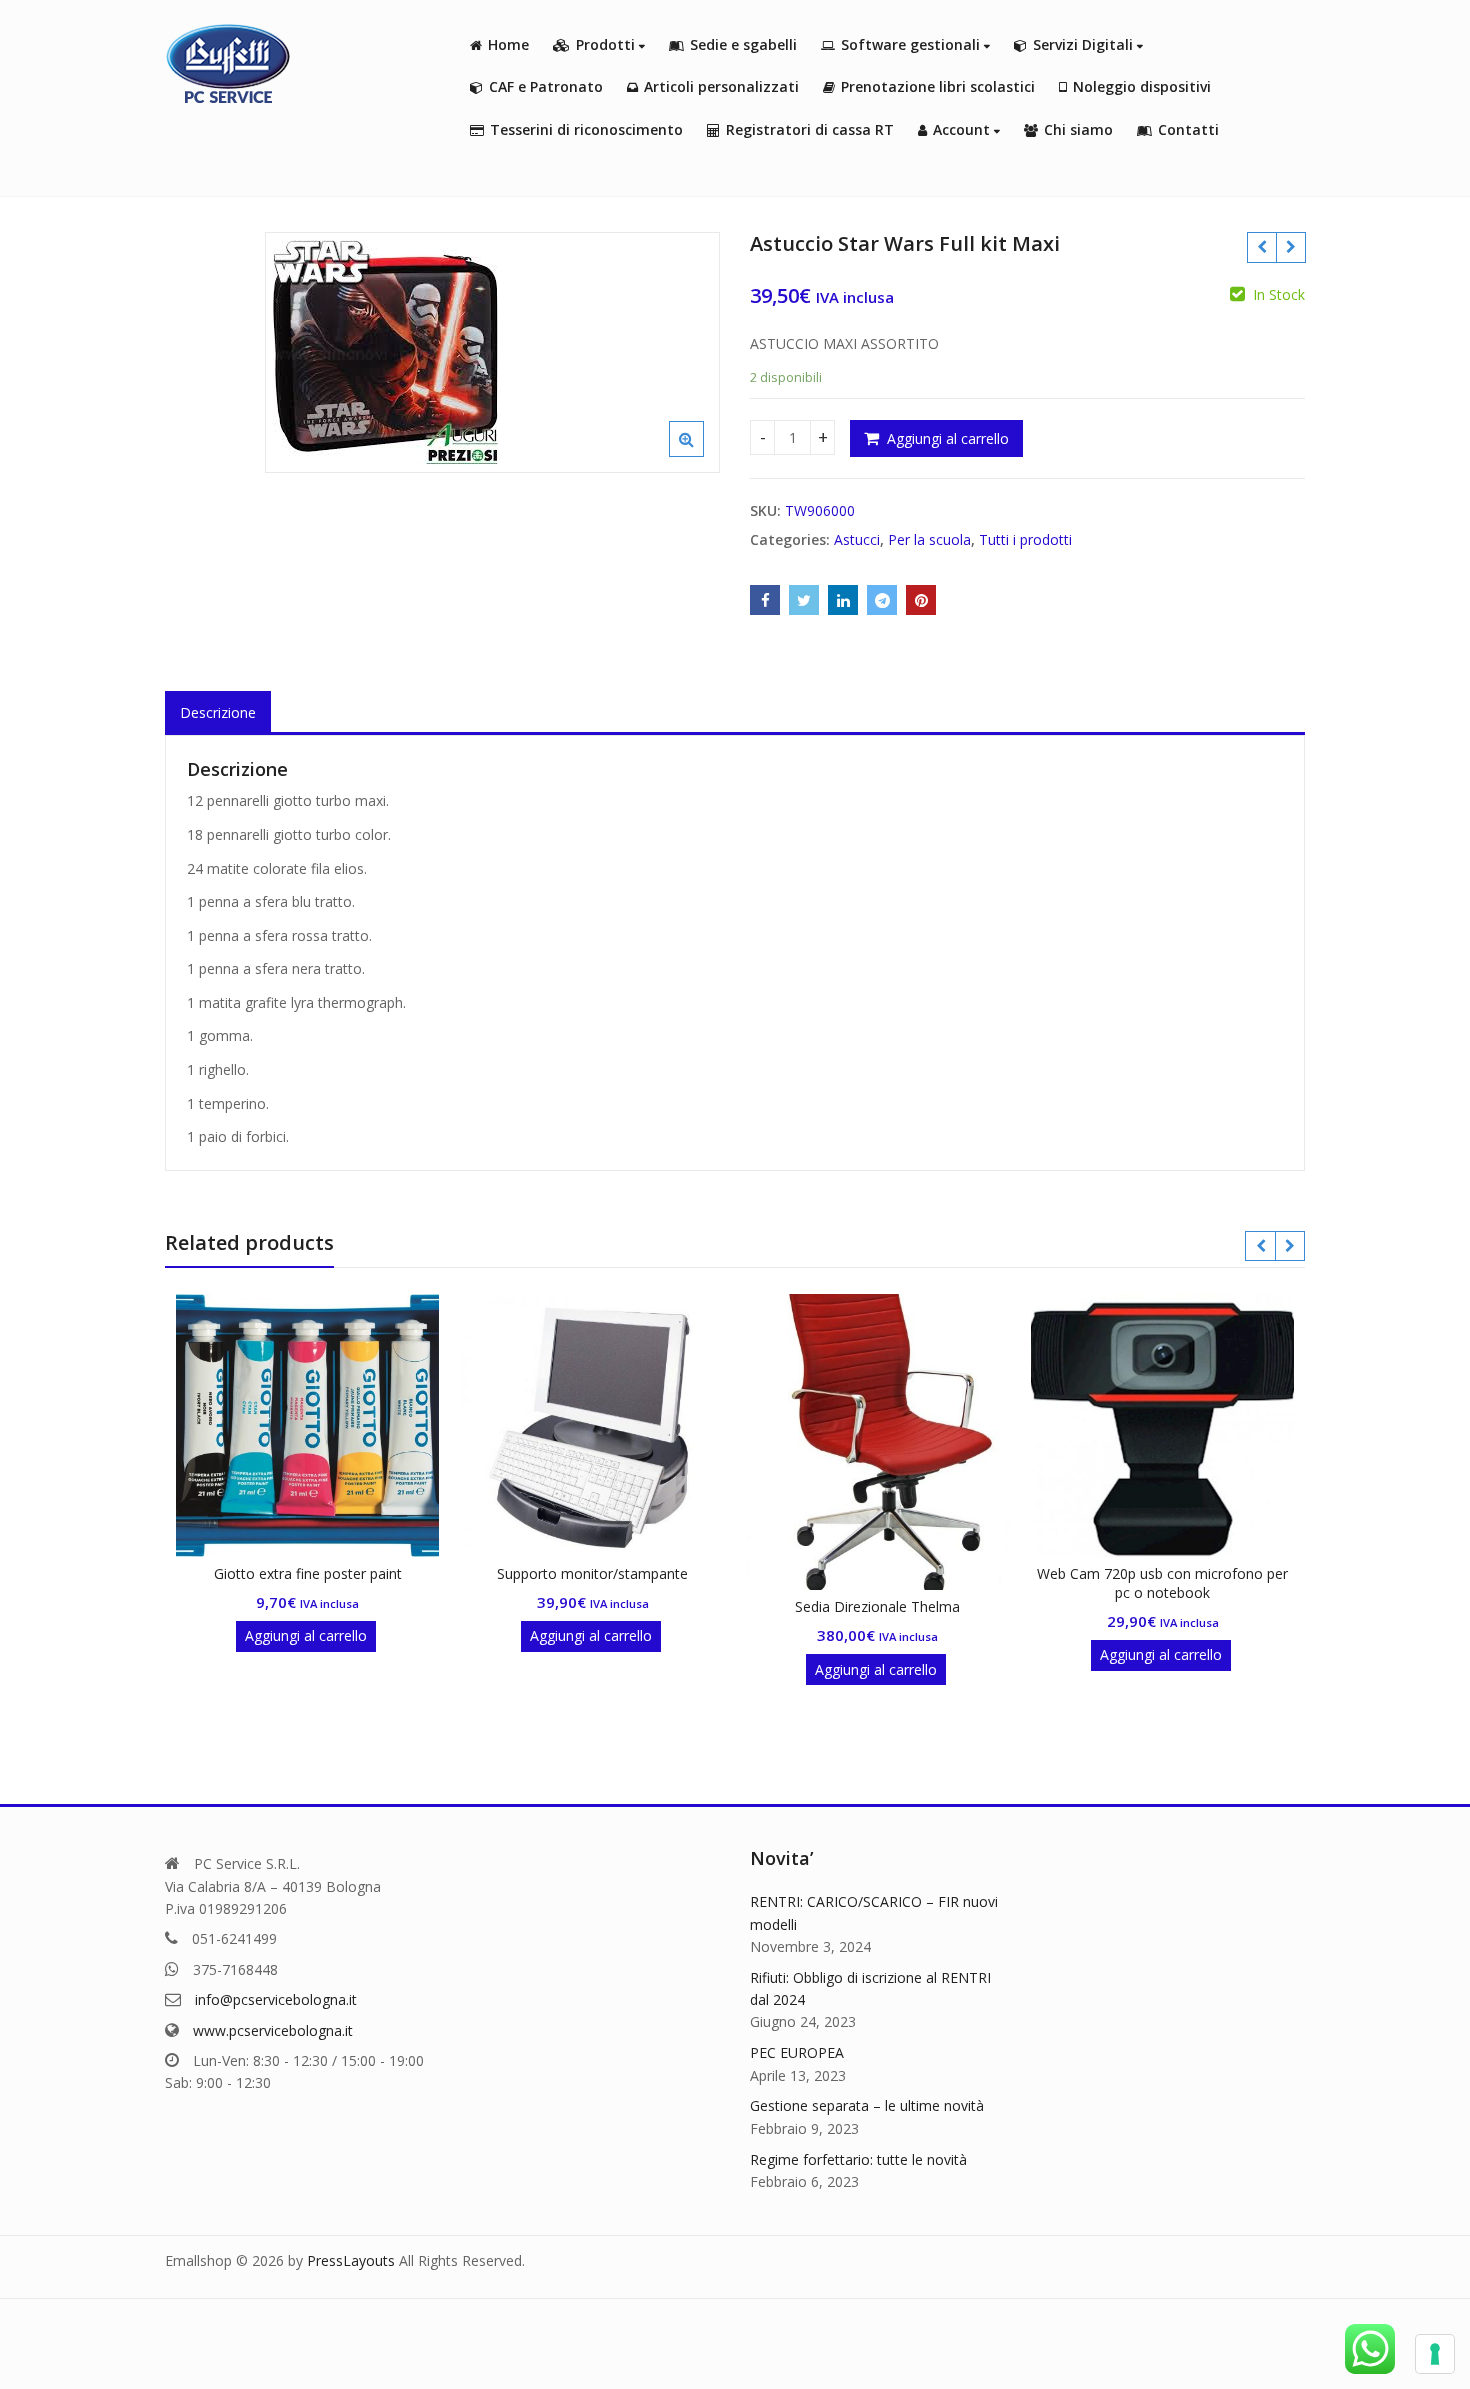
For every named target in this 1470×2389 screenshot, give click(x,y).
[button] (702, 455)
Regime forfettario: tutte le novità (858, 2159)
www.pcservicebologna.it (273, 2030)
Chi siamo (1078, 129)
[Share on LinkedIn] (843, 600)
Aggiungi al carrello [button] (306, 1635)
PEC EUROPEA (797, 2052)
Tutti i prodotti (1025, 539)
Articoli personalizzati (721, 86)
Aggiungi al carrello (948, 438)
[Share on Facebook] (765, 600)
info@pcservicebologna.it (276, 1999)
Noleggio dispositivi (1142, 86)
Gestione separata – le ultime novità (867, 2105)
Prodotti (607, 44)
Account (963, 129)
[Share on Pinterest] (921, 600)
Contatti (1188, 129)
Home (508, 44)
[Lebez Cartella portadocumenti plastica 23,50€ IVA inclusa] (1290, 247)
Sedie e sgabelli (743, 44)
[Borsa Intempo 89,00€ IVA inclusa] (1261, 247)
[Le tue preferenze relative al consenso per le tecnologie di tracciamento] (1435, 2354)
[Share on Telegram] (882, 600)
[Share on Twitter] (804, 600)
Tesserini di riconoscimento (586, 129)
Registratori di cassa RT (810, 129)
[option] (492, 352)
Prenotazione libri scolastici (938, 86)
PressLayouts (351, 2260)
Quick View (317, 1573)
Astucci (857, 539)
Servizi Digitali (1085, 44)
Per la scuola (929, 539)
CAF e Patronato (546, 86)
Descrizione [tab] (218, 712)
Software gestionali (912, 44)
